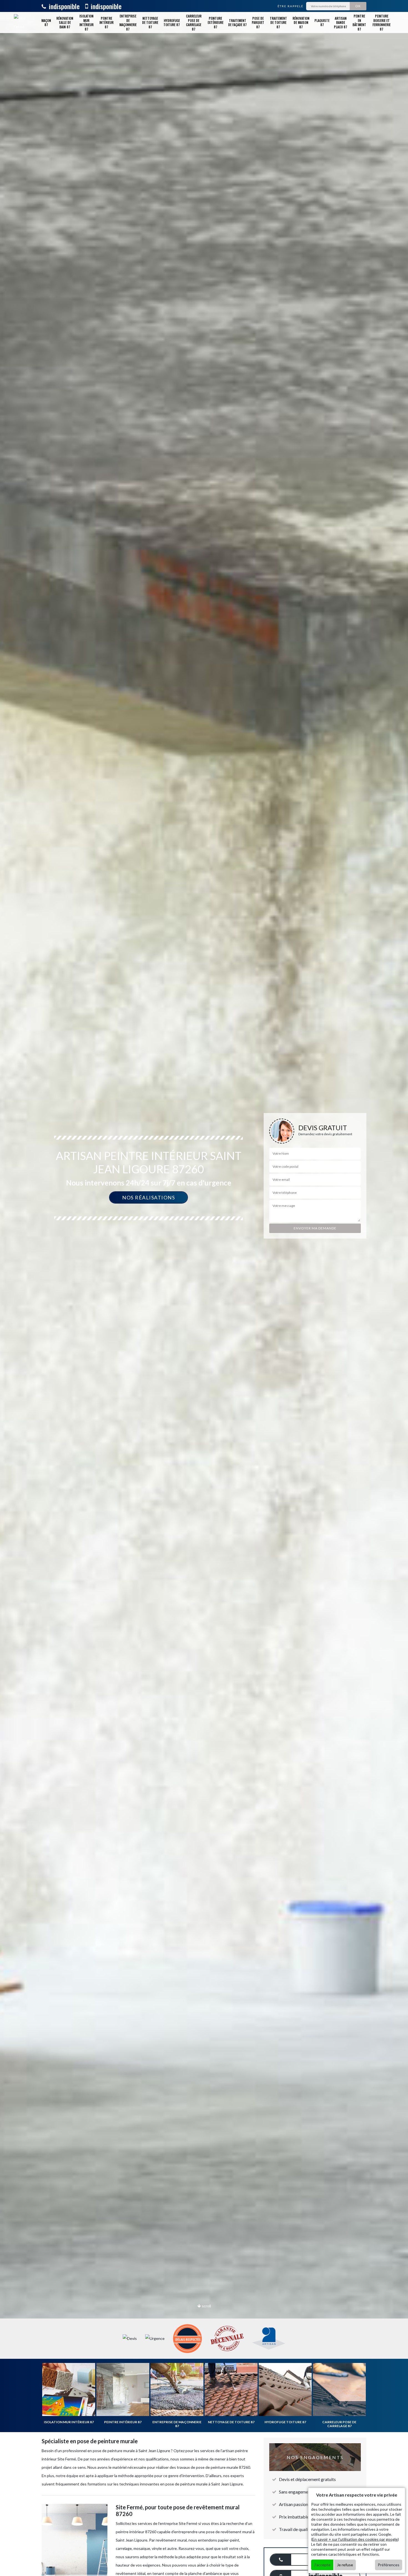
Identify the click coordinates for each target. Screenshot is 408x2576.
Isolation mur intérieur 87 (86, 22)
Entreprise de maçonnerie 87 (128, 22)
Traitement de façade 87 (237, 23)
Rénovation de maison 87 (301, 22)
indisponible (63, 6)
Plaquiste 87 (322, 23)
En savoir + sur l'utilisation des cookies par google (355, 2539)
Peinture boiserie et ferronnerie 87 (381, 22)
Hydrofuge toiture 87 (172, 23)
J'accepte (322, 2565)
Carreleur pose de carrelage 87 (194, 22)
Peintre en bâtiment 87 (359, 22)
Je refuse (345, 2565)
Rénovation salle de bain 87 (65, 22)
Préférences (389, 2565)
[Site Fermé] (20, 22)
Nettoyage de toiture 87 (150, 22)
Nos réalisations (148, 1197)
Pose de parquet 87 (258, 22)
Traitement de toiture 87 (278, 22)
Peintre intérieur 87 (106, 22)
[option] (204, 1288)
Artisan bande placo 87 (341, 22)
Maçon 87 (46, 23)
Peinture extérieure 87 (216, 22)
